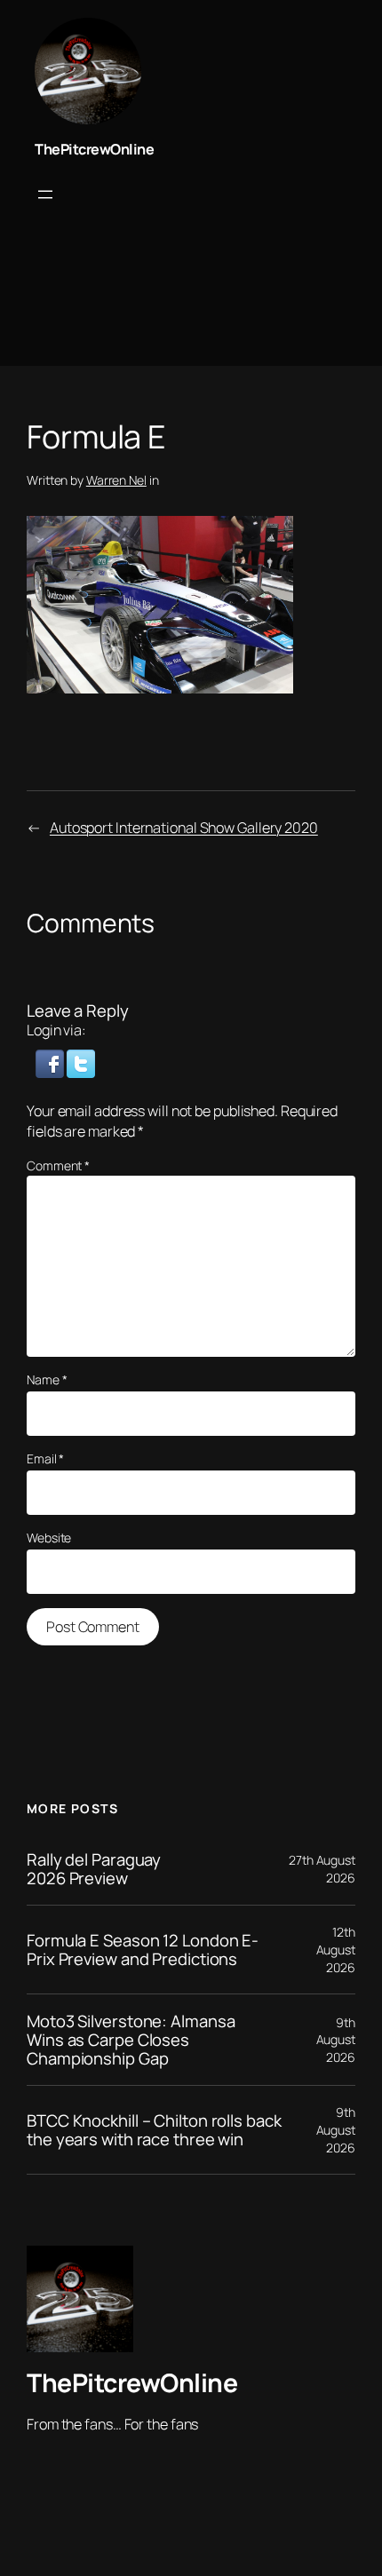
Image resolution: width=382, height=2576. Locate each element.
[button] (51, 1062)
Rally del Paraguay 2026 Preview (94, 1869)
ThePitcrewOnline (94, 149)
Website (49, 1538)
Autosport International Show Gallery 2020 (184, 828)
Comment (58, 1165)
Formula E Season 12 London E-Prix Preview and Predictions (143, 1950)
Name (47, 1379)
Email (45, 1458)
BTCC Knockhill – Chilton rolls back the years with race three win (154, 2130)
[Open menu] (45, 194)
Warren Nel (116, 480)
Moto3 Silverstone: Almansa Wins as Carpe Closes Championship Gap (131, 2040)
